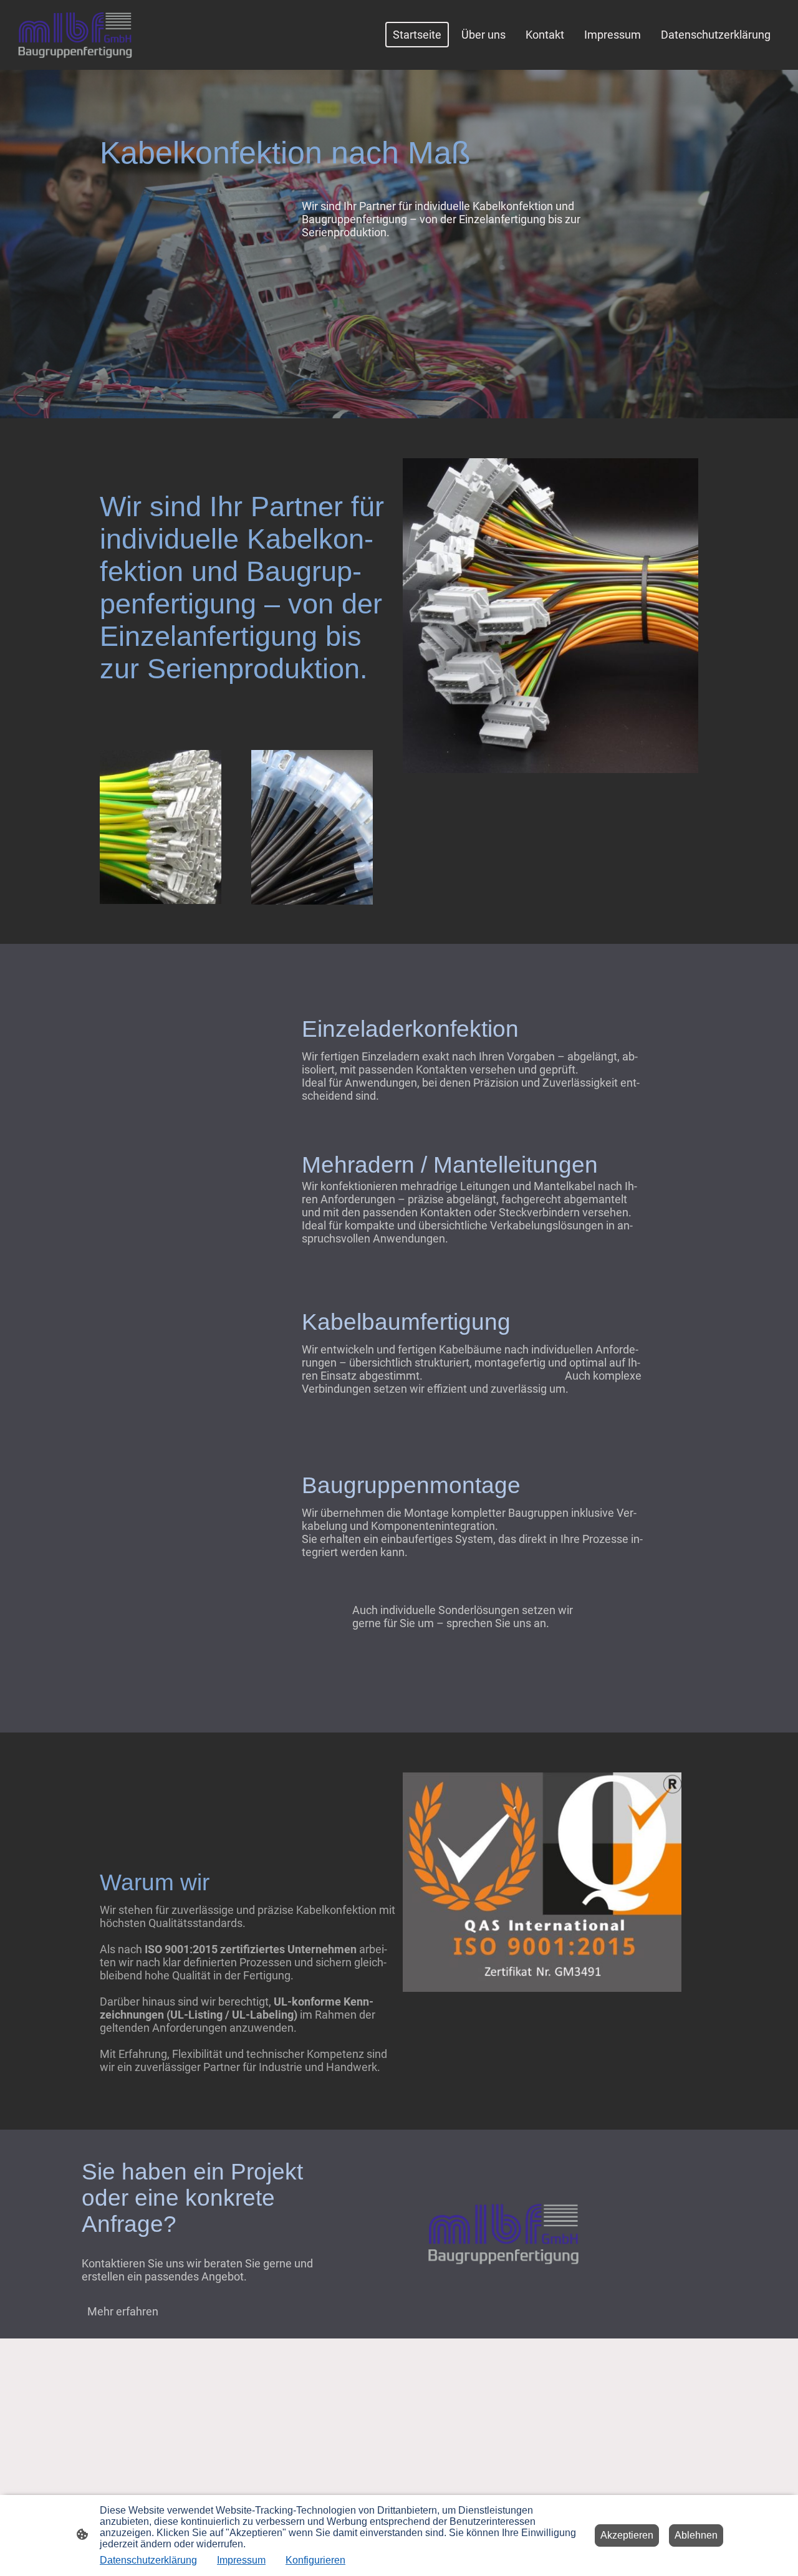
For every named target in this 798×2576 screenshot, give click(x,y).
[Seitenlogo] (75, 35)
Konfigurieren (315, 2560)
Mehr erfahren (123, 2311)
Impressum (241, 2560)
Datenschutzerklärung (148, 2560)
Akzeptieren (627, 2535)
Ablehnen (696, 2535)
